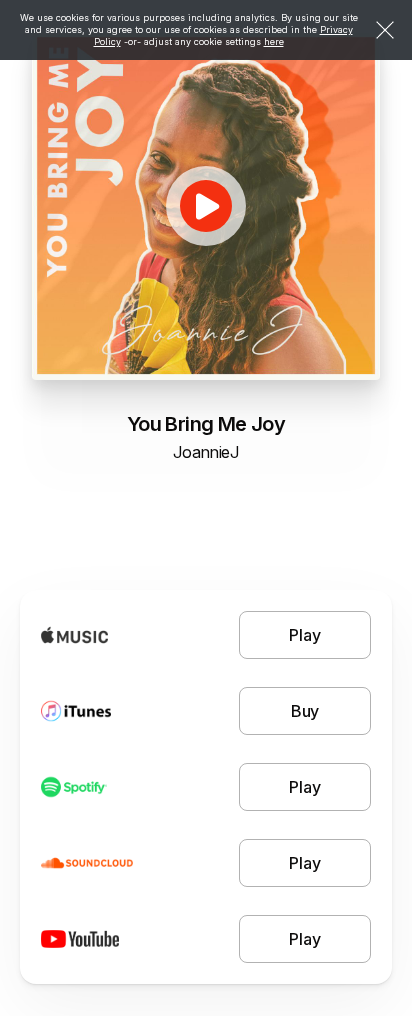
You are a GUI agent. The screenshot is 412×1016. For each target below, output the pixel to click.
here (274, 41)
